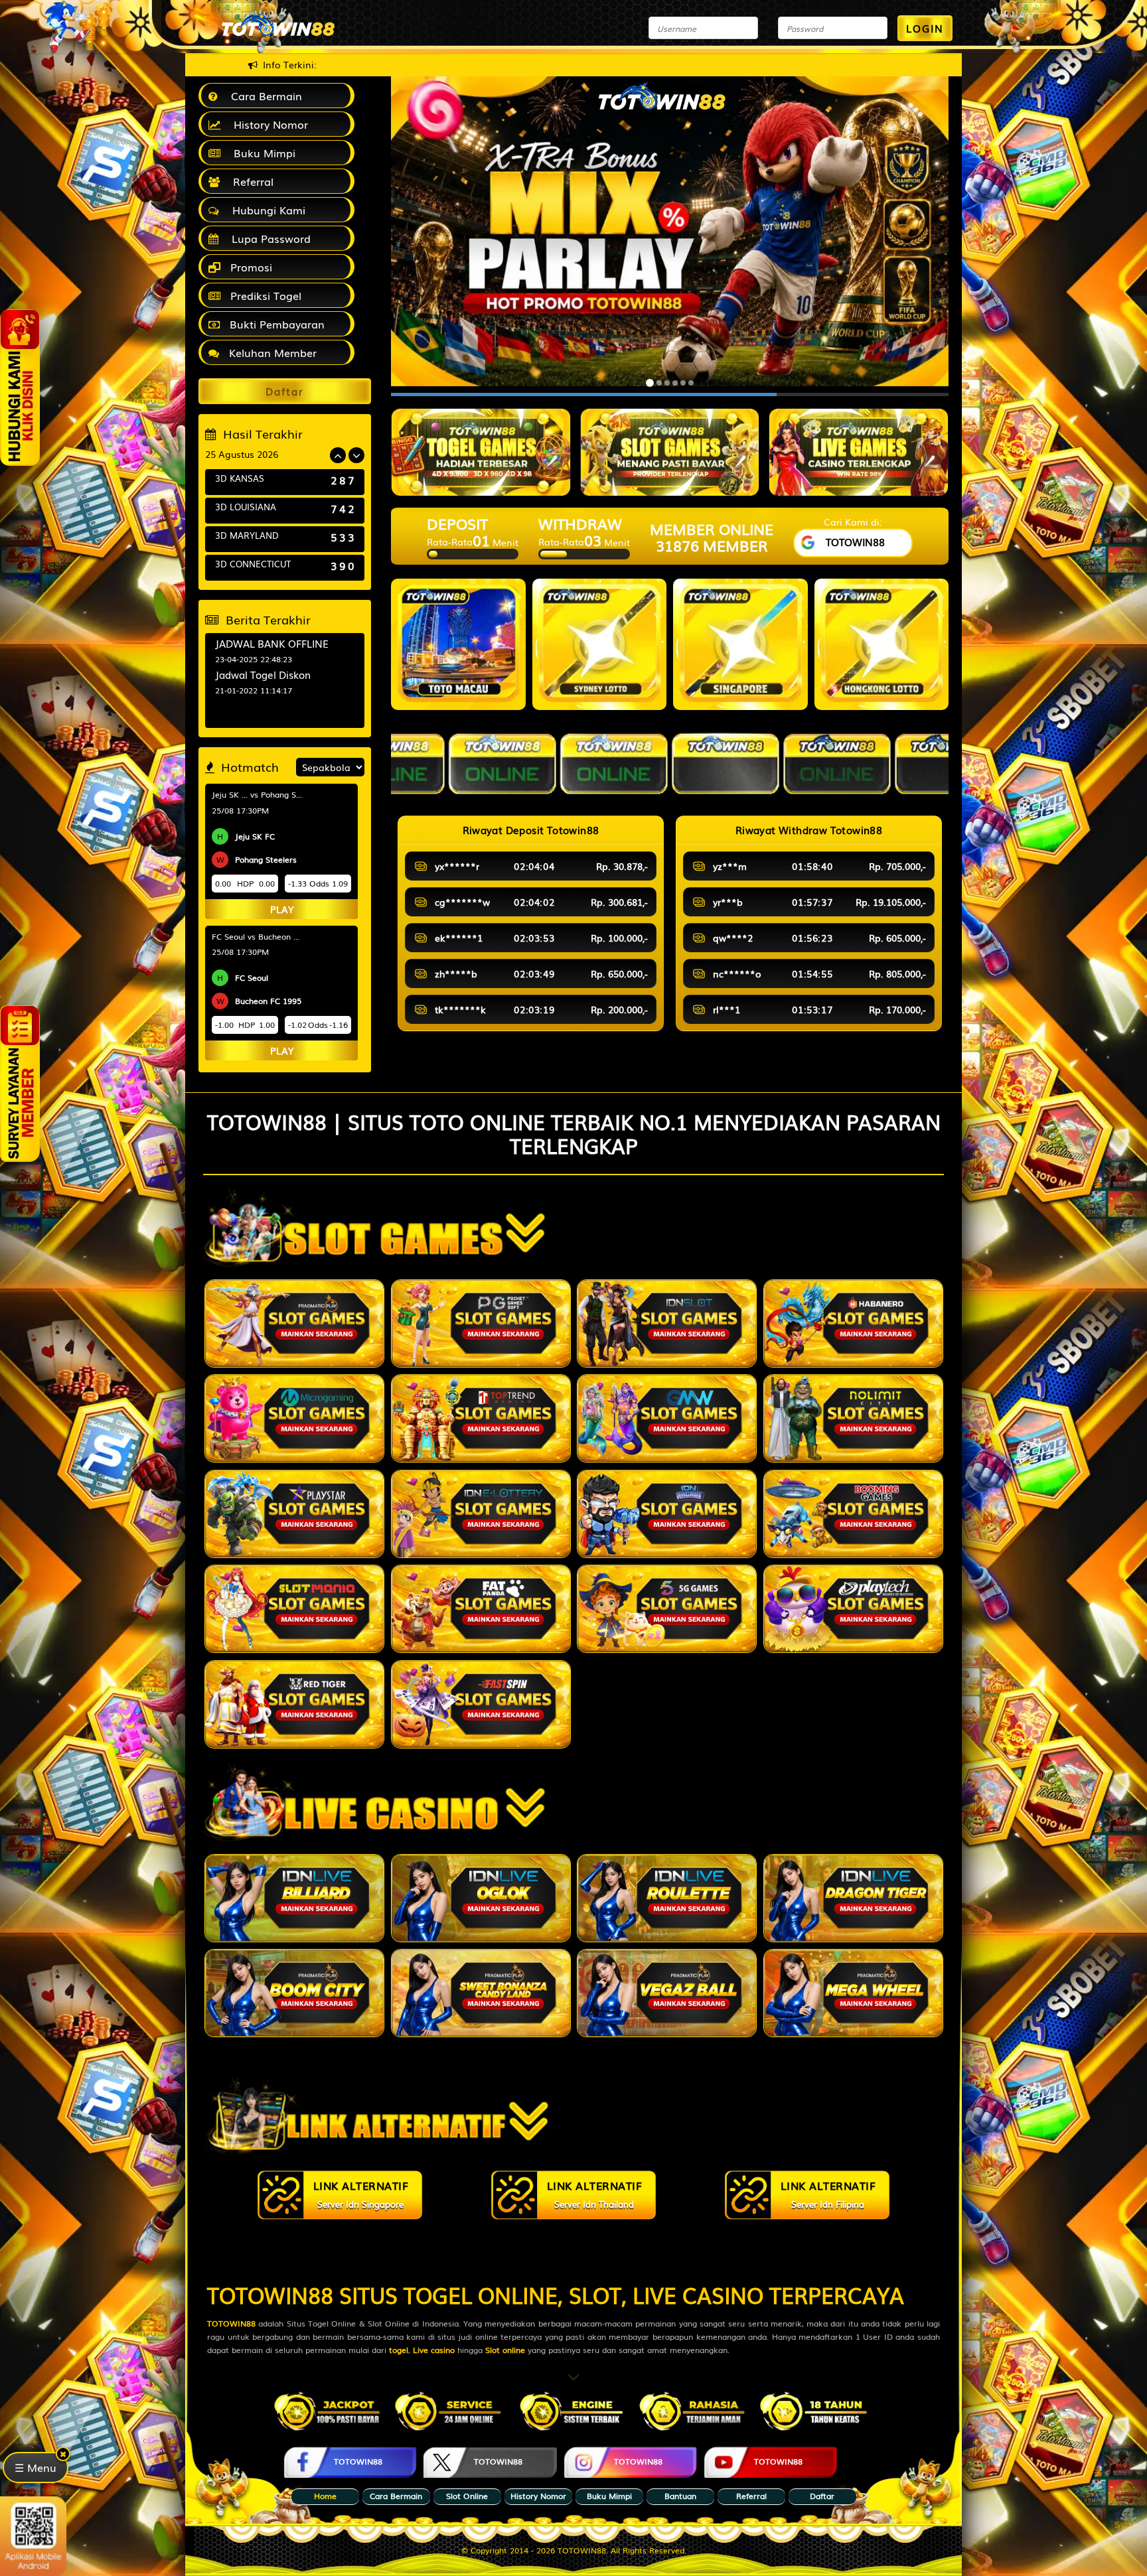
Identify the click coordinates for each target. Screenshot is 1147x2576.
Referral (250, 181)
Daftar (822, 2496)
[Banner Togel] (481, 452)
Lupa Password (268, 238)
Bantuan (680, 2496)
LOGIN (925, 28)
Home (325, 2496)
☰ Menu (36, 2468)
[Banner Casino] (670, 452)
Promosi (250, 267)
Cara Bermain (263, 96)
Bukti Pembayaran (275, 324)
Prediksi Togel (264, 295)
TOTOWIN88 (273, 2294)
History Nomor (268, 124)
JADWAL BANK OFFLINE (272, 643)
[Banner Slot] (859, 452)
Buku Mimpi (261, 153)
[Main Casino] (294, 1898)
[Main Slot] (294, 1324)
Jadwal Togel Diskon (263, 674)
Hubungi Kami (266, 210)
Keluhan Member (271, 352)
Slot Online (467, 2496)
